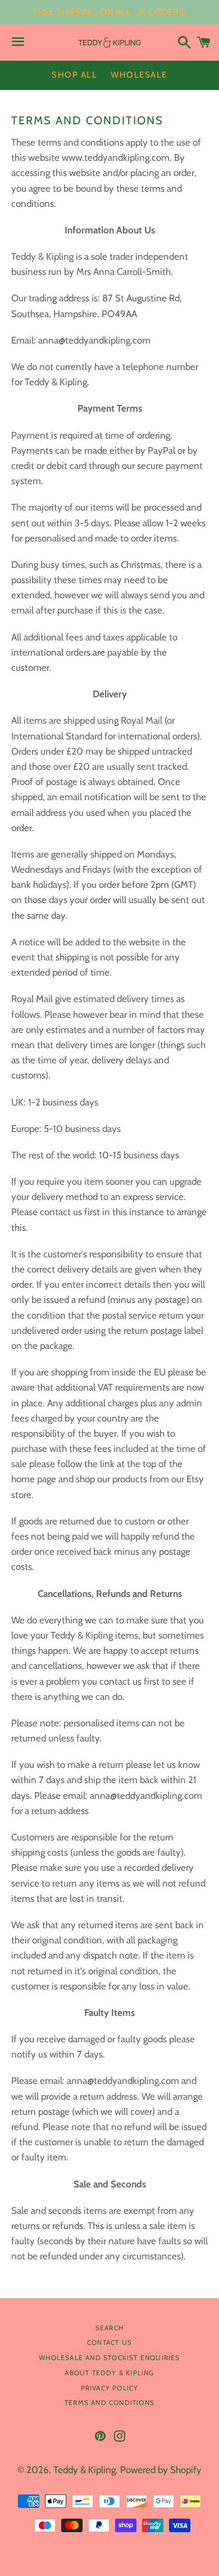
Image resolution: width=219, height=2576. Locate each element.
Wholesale (139, 75)
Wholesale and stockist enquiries (109, 2358)
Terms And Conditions (109, 2403)
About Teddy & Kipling (109, 2373)
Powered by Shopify (161, 2470)
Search (109, 2328)
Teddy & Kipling (85, 2470)
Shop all (74, 75)
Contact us (109, 2342)
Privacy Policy (110, 2388)
